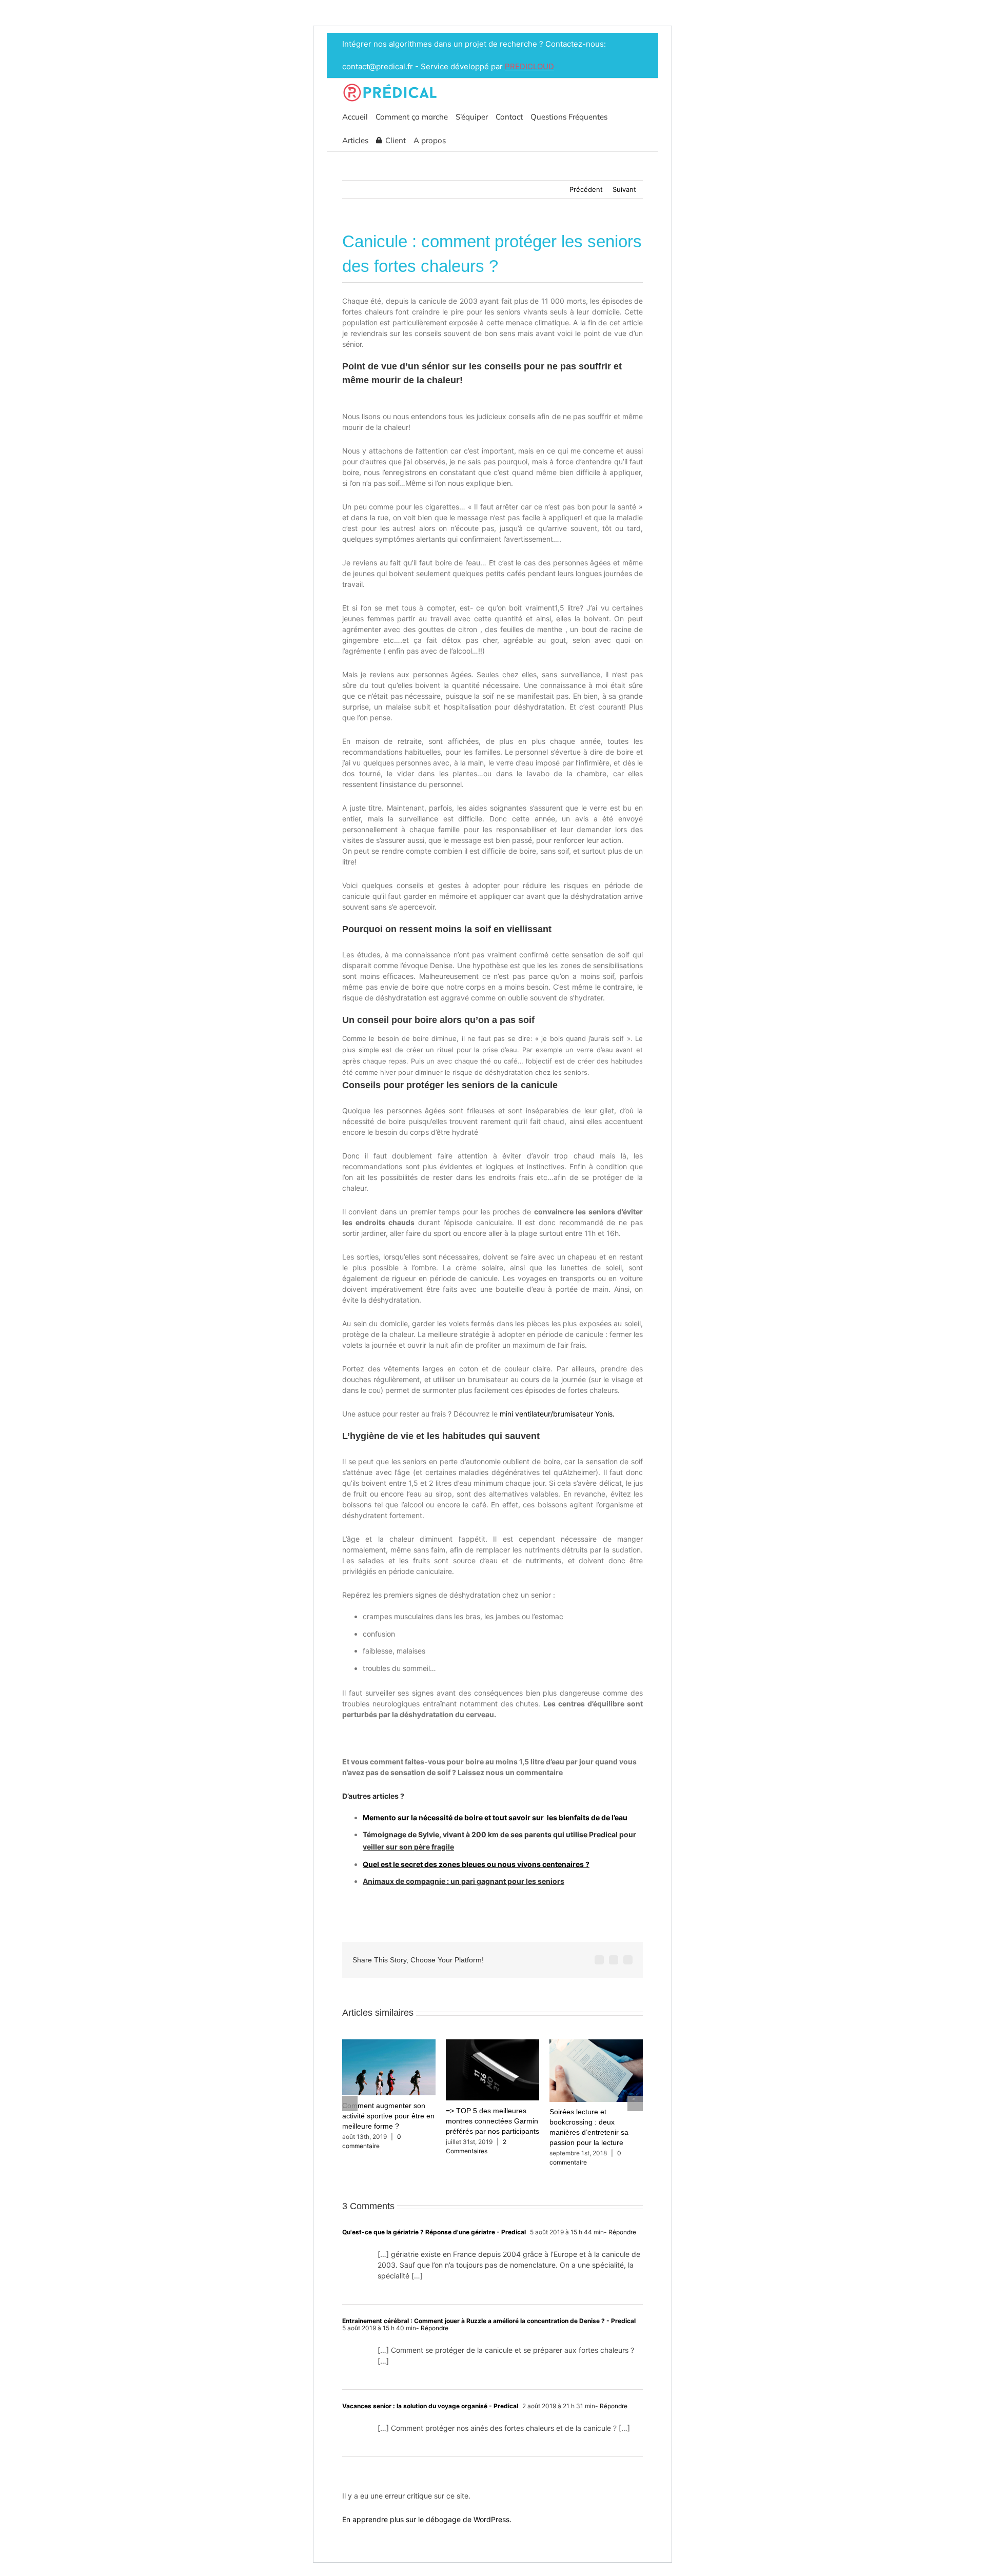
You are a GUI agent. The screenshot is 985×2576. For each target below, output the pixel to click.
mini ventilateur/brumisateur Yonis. (557, 1414)
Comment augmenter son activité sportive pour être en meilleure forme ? (388, 2116)
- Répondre (620, 2232)
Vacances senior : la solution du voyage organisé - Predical (430, 2406)
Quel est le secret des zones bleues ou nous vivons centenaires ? (476, 1864)
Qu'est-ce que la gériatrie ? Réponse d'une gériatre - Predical (434, 2232)
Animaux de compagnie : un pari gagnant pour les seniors (464, 1881)
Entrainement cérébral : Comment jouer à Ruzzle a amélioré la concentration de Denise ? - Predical (489, 2321)
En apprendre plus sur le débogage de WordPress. (427, 2519)
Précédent (586, 189)
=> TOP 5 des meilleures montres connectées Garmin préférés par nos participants (493, 2121)
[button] (457, 140)
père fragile (434, 1847)
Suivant (624, 189)
